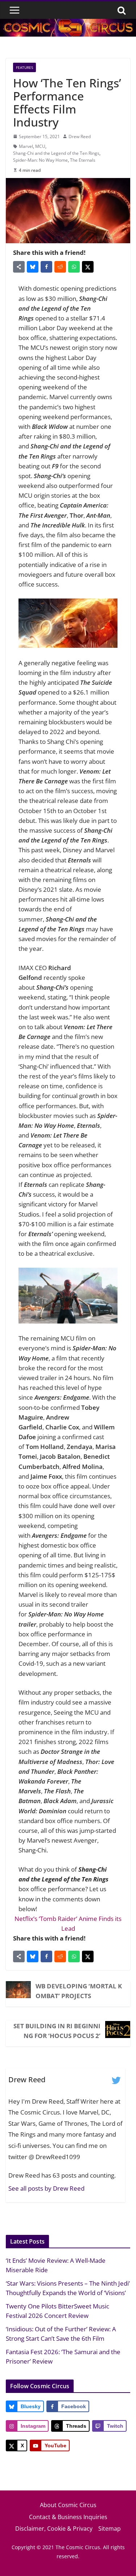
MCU (40, 146)
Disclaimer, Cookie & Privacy (54, 2529)
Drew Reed (80, 136)
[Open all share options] (19, 267)
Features (24, 67)
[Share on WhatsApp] (74, 267)
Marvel (26, 146)
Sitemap (110, 2529)
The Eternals (83, 160)
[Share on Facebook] (46, 267)
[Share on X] (88, 267)
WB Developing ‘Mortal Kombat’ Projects (79, 1991)
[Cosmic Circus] (68, 24)
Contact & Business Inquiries (68, 2517)
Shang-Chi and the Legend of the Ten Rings (56, 153)
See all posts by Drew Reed (46, 2188)
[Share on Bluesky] (33, 267)
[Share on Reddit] (60, 267)
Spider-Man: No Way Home (40, 160)
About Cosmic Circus (68, 2505)
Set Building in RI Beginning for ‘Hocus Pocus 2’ (57, 2031)
